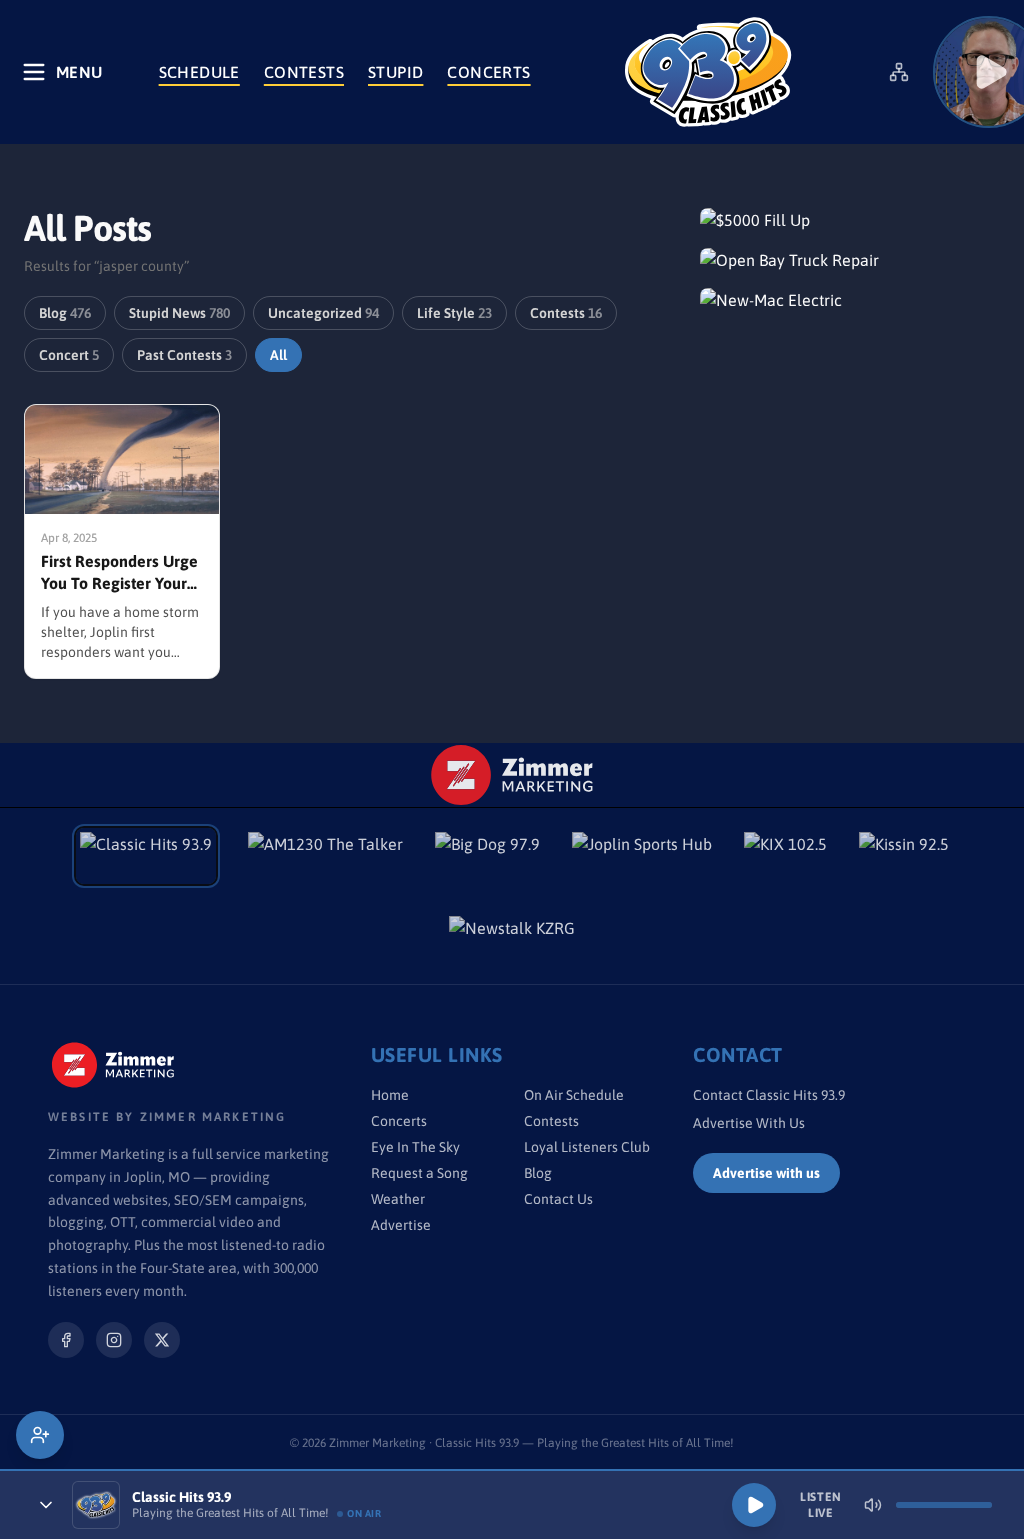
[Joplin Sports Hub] (642, 856)
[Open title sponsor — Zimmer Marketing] (512, 775)
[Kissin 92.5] (904, 856)
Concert (69, 355)
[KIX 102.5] (785, 856)
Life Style (454, 313)
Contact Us (558, 1199)
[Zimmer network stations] (899, 72)
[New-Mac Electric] (850, 300)
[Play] (754, 1505)
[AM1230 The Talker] (325, 856)
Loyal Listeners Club (587, 1147)
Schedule (199, 72)
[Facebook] (66, 1340)
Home (390, 1095)
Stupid (395, 72)
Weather (398, 1199)
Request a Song (419, 1173)
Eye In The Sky (415, 1147)
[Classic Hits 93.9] (708, 72)
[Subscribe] (40, 1435)
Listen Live (821, 1505)
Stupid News (179, 313)
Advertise (401, 1225)
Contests (304, 72)
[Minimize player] (46, 1505)
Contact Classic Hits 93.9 (769, 1095)
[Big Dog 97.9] (487, 856)
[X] (162, 1340)
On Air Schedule (574, 1095)
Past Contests (184, 355)
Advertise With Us (749, 1123)
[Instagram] (114, 1340)
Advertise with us (766, 1173)
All (278, 355)
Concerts (488, 72)
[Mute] (873, 1505)
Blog (65, 313)
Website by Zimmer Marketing (167, 1117)
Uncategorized (323, 313)
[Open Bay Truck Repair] (850, 260)
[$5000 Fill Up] (850, 220)
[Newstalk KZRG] (512, 940)
